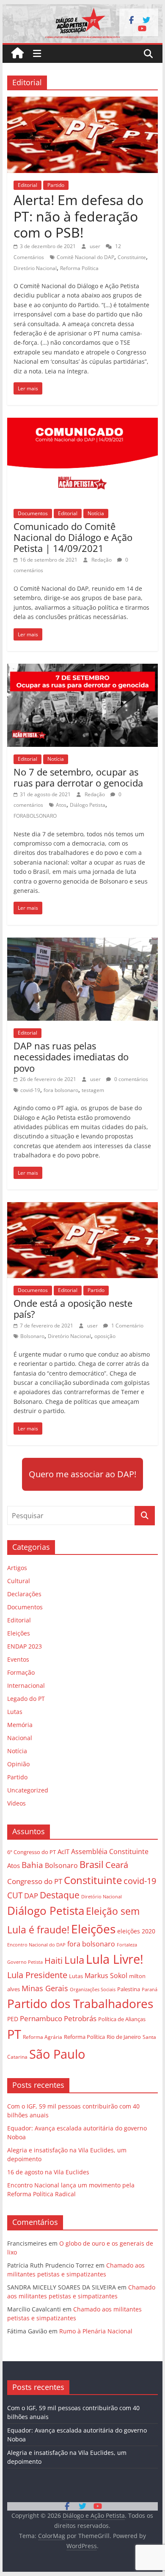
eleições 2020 (136, 1931)
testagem (93, 1090)
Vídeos (16, 1803)
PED (13, 2019)
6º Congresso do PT (32, 1852)
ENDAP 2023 (25, 1646)
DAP (31, 1896)
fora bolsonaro (61, 1090)
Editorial (27, 185)
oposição (105, 1336)
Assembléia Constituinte (110, 1852)
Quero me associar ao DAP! (82, 1474)
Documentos (33, 513)
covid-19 (30, 1090)
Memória (20, 1725)
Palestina (129, 1989)
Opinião (18, 1764)
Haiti (54, 1961)
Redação (102, 560)
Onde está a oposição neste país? (73, 1308)
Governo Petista (25, 1962)
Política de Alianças (122, 2019)
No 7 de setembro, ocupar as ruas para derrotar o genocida (78, 777)
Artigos (17, 1568)
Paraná (150, 1989)
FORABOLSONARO (35, 816)
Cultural (19, 1581)
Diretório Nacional (35, 268)
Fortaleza (127, 1945)
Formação (21, 1672)
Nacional (20, 1738)
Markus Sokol (106, 1976)
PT (14, 2034)
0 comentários (131, 1079)
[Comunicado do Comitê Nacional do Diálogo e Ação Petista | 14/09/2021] (82, 423)
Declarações (24, 1594)
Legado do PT (26, 1699)
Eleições (19, 1633)
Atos (61, 805)
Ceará (117, 1865)
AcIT (63, 1852)
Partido (56, 185)
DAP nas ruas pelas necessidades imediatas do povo (71, 1057)
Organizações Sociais (93, 1989)
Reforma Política (79, 268)
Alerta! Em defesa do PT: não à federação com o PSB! (78, 216)
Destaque (60, 1895)
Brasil (92, 1864)
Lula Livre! (115, 1959)
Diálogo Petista (88, 805)
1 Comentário (127, 1326)
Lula (74, 1960)
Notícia (96, 513)
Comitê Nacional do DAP (85, 257)
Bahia (32, 1865)
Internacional (26, 1685)
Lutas (15, 1712)
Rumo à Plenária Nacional (96, 2331)
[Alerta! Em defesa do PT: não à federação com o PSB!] (82, 102)
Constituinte (132, 257)
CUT (15, 1895)
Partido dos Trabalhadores (80, 2003)
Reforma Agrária (43, 2037)
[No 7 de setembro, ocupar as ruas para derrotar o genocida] (82, 669)
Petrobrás (80, 2018)
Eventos (18, 1659)
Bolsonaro (32, 1336)
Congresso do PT (35, 1881)
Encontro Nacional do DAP (36, 1945)
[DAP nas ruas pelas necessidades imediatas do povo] (82, 943)
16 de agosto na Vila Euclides (48, 2172)
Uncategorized (28, 1790)
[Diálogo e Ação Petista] (82, 9)
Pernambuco (41, 2018)
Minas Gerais (45, 1988)
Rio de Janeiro (124, 2037)
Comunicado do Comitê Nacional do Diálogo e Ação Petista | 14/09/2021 (73, 537)
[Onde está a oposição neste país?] (82, 1207)
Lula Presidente (37, 1975)
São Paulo (57, 2054)
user (96, 246)
